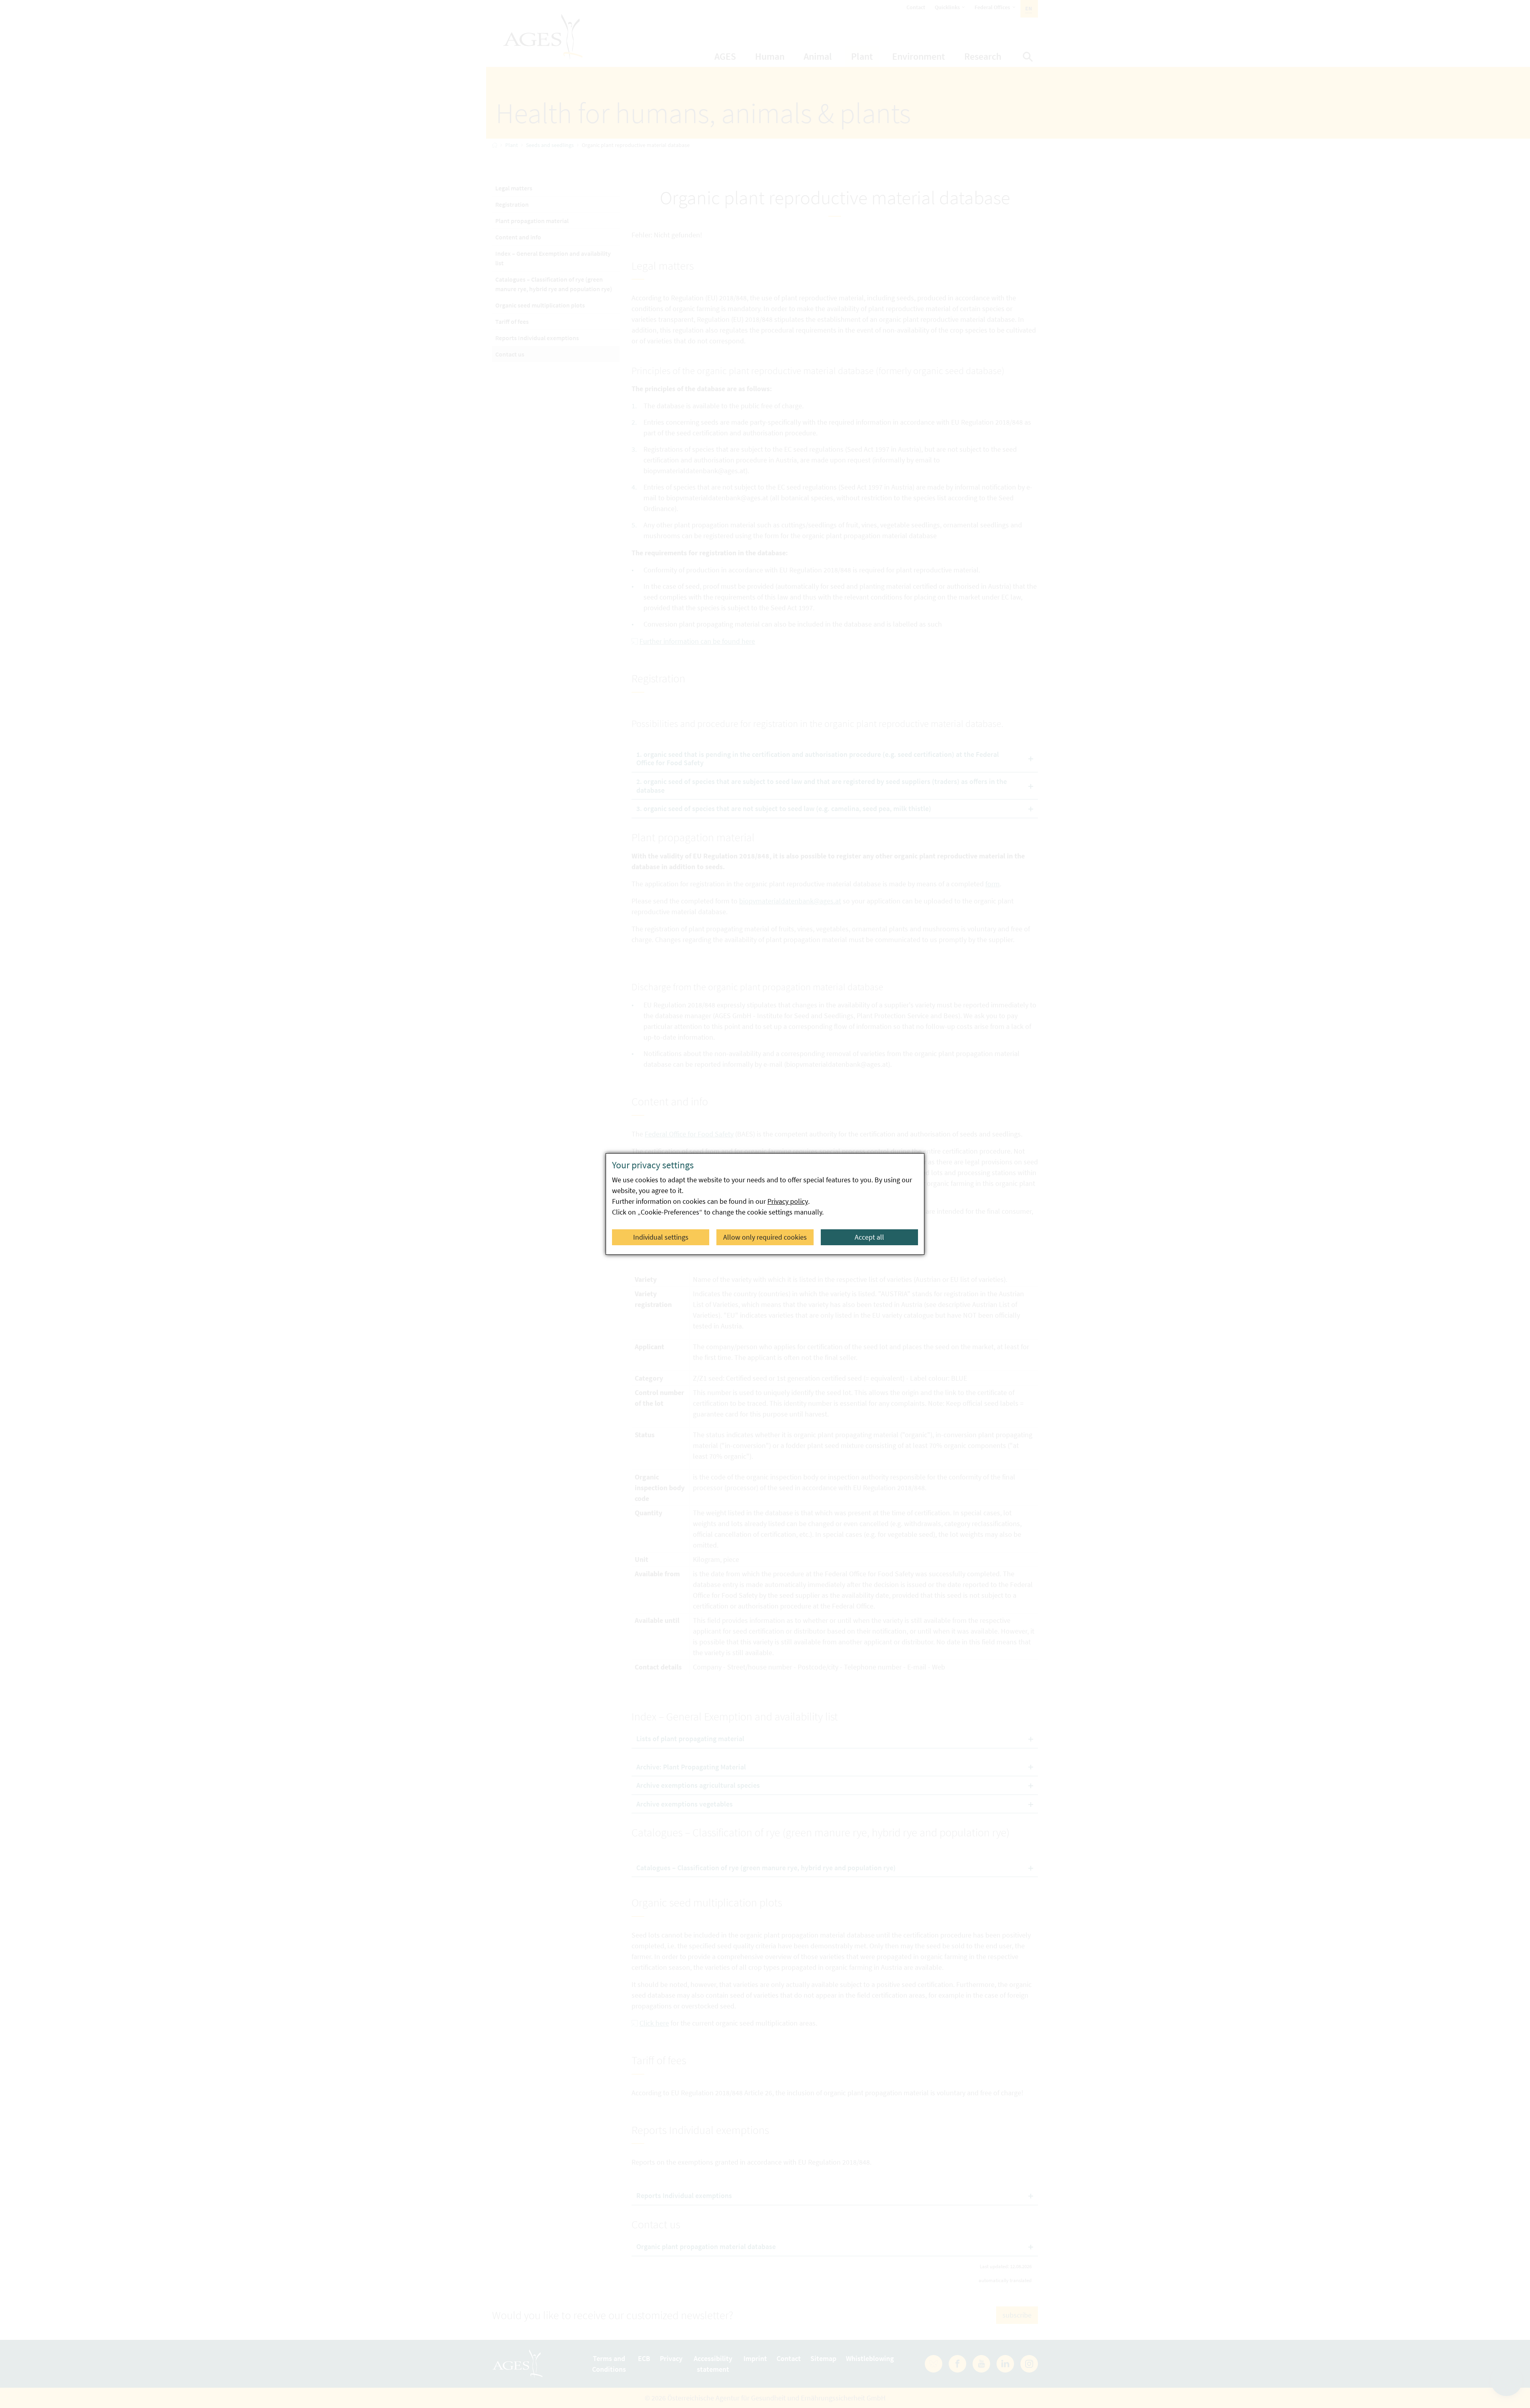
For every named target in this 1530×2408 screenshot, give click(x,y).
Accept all (869, 1237)
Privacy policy (788, 1201)
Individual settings (661, 1237)
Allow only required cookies (765, 1237)
